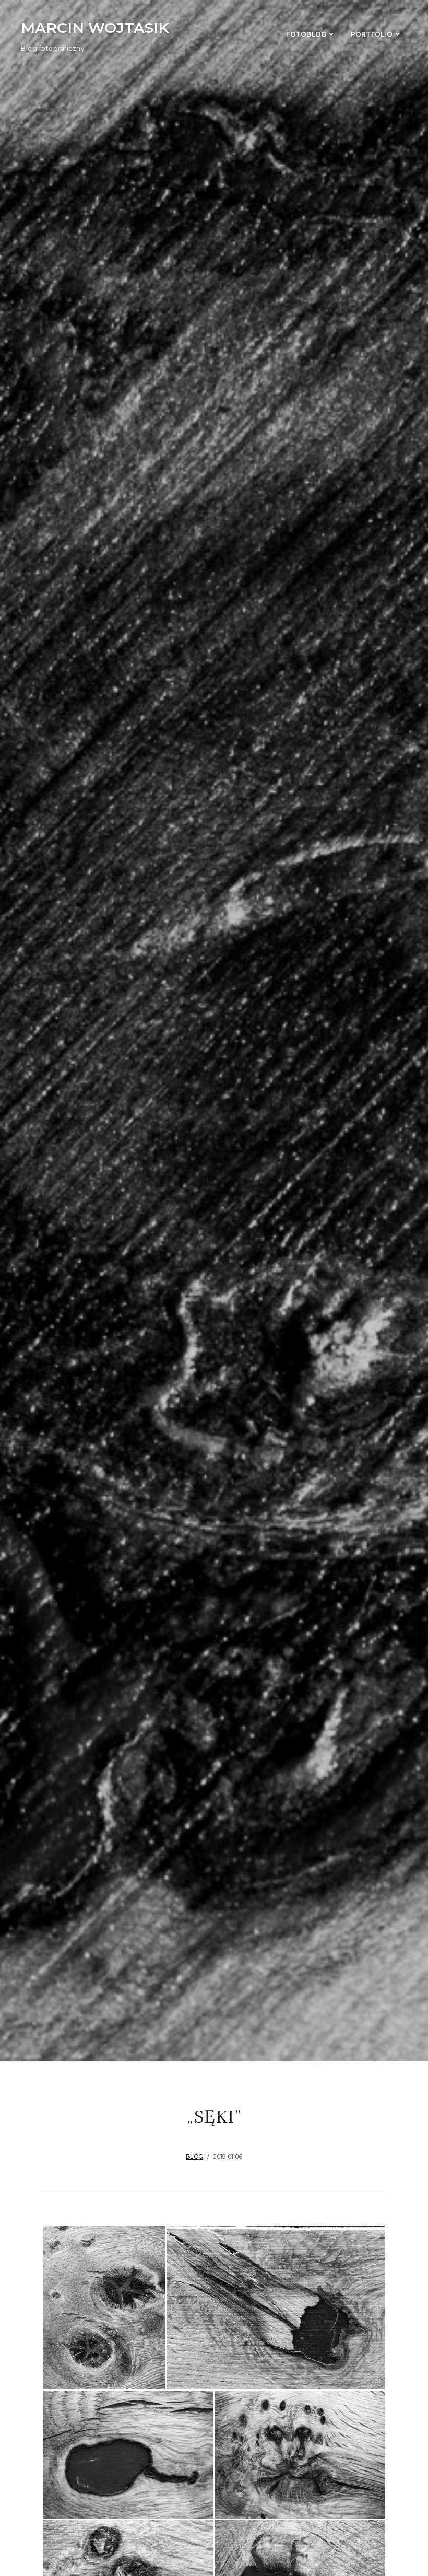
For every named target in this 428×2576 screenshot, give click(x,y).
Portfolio (372, 34)
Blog (194, 2157)
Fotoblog (306, 34)
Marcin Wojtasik (95, 28)
